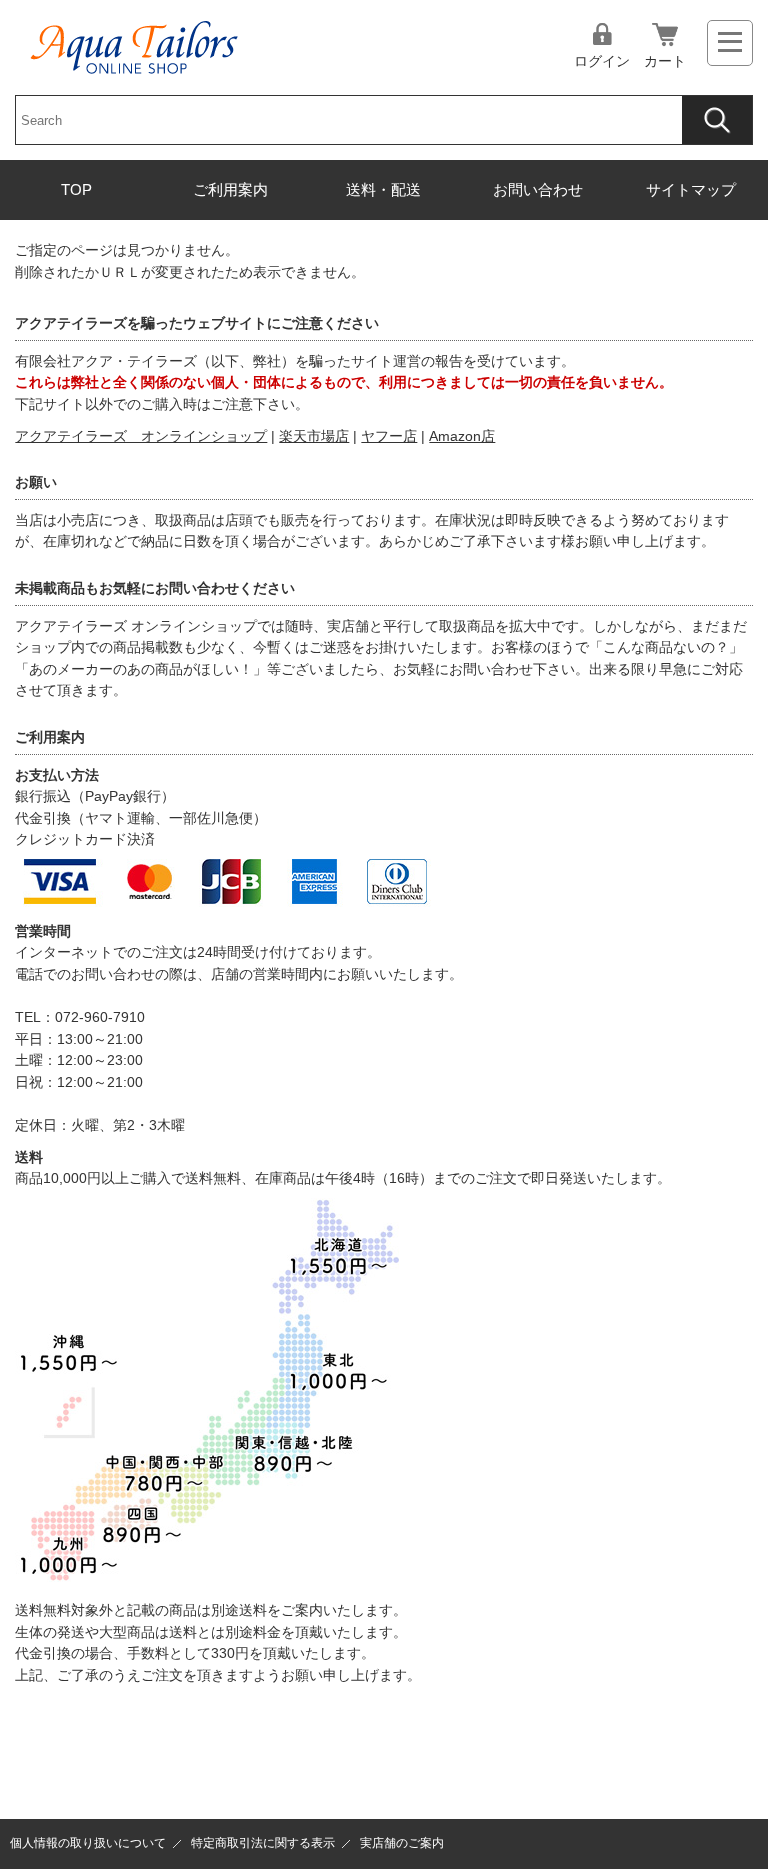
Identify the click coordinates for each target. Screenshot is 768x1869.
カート (665, 61)
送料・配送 (383, 189)
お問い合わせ (538, 189)
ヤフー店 (389, 436)
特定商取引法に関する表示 (263, 1843)
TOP (76, 189)
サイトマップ (691, 189)
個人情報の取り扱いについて (88, 1843)
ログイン (602, 61)
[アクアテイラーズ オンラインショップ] (135, 33)
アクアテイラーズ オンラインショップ (141, 436)
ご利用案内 (230, 189)
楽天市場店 (314, 436)
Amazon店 (462, 436)
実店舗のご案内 (402, 1843)
